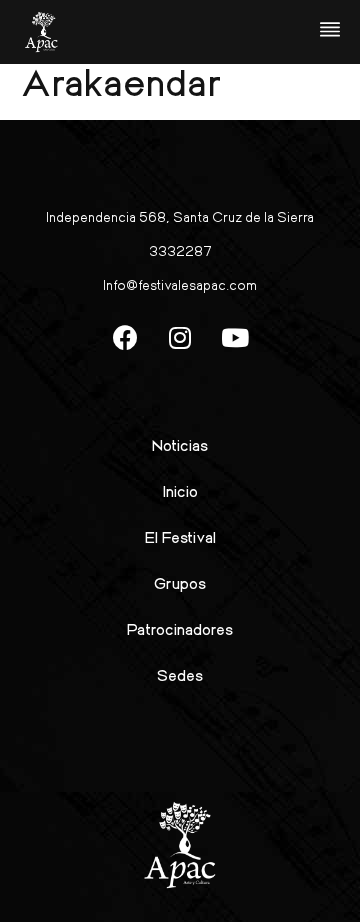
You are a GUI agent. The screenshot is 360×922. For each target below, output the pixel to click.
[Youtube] (235, 337)
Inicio (180, 490)
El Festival (180, 536)
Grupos (180, 582)
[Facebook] (125, 337)
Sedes (180, 674)
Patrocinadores (180, 628)
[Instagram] (180, 337)
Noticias (180, 444)
